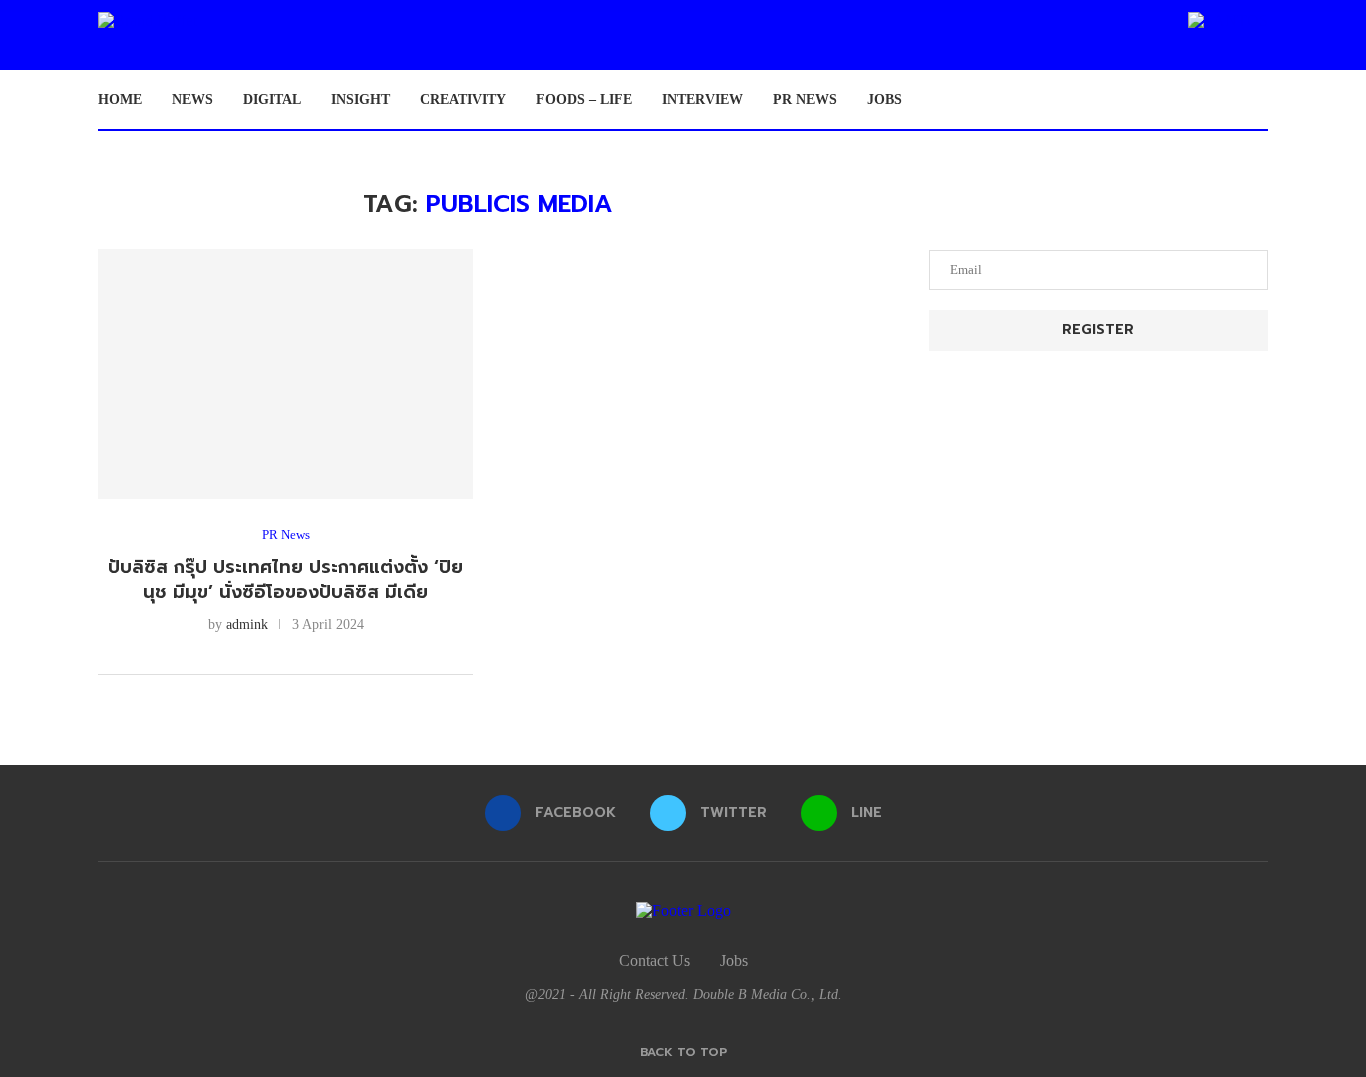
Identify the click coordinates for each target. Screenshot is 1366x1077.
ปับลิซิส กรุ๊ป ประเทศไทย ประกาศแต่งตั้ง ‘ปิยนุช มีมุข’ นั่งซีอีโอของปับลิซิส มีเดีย (285, 579)
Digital (272, 99)
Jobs (884, 99)
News (192, 99)
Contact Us (654, 960)
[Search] (1258, 100)
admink (247, 624)
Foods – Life (584, 99)
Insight (360, 99)
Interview (702, 99)
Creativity (463, 99)
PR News (805, 99)
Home (120, 99)
